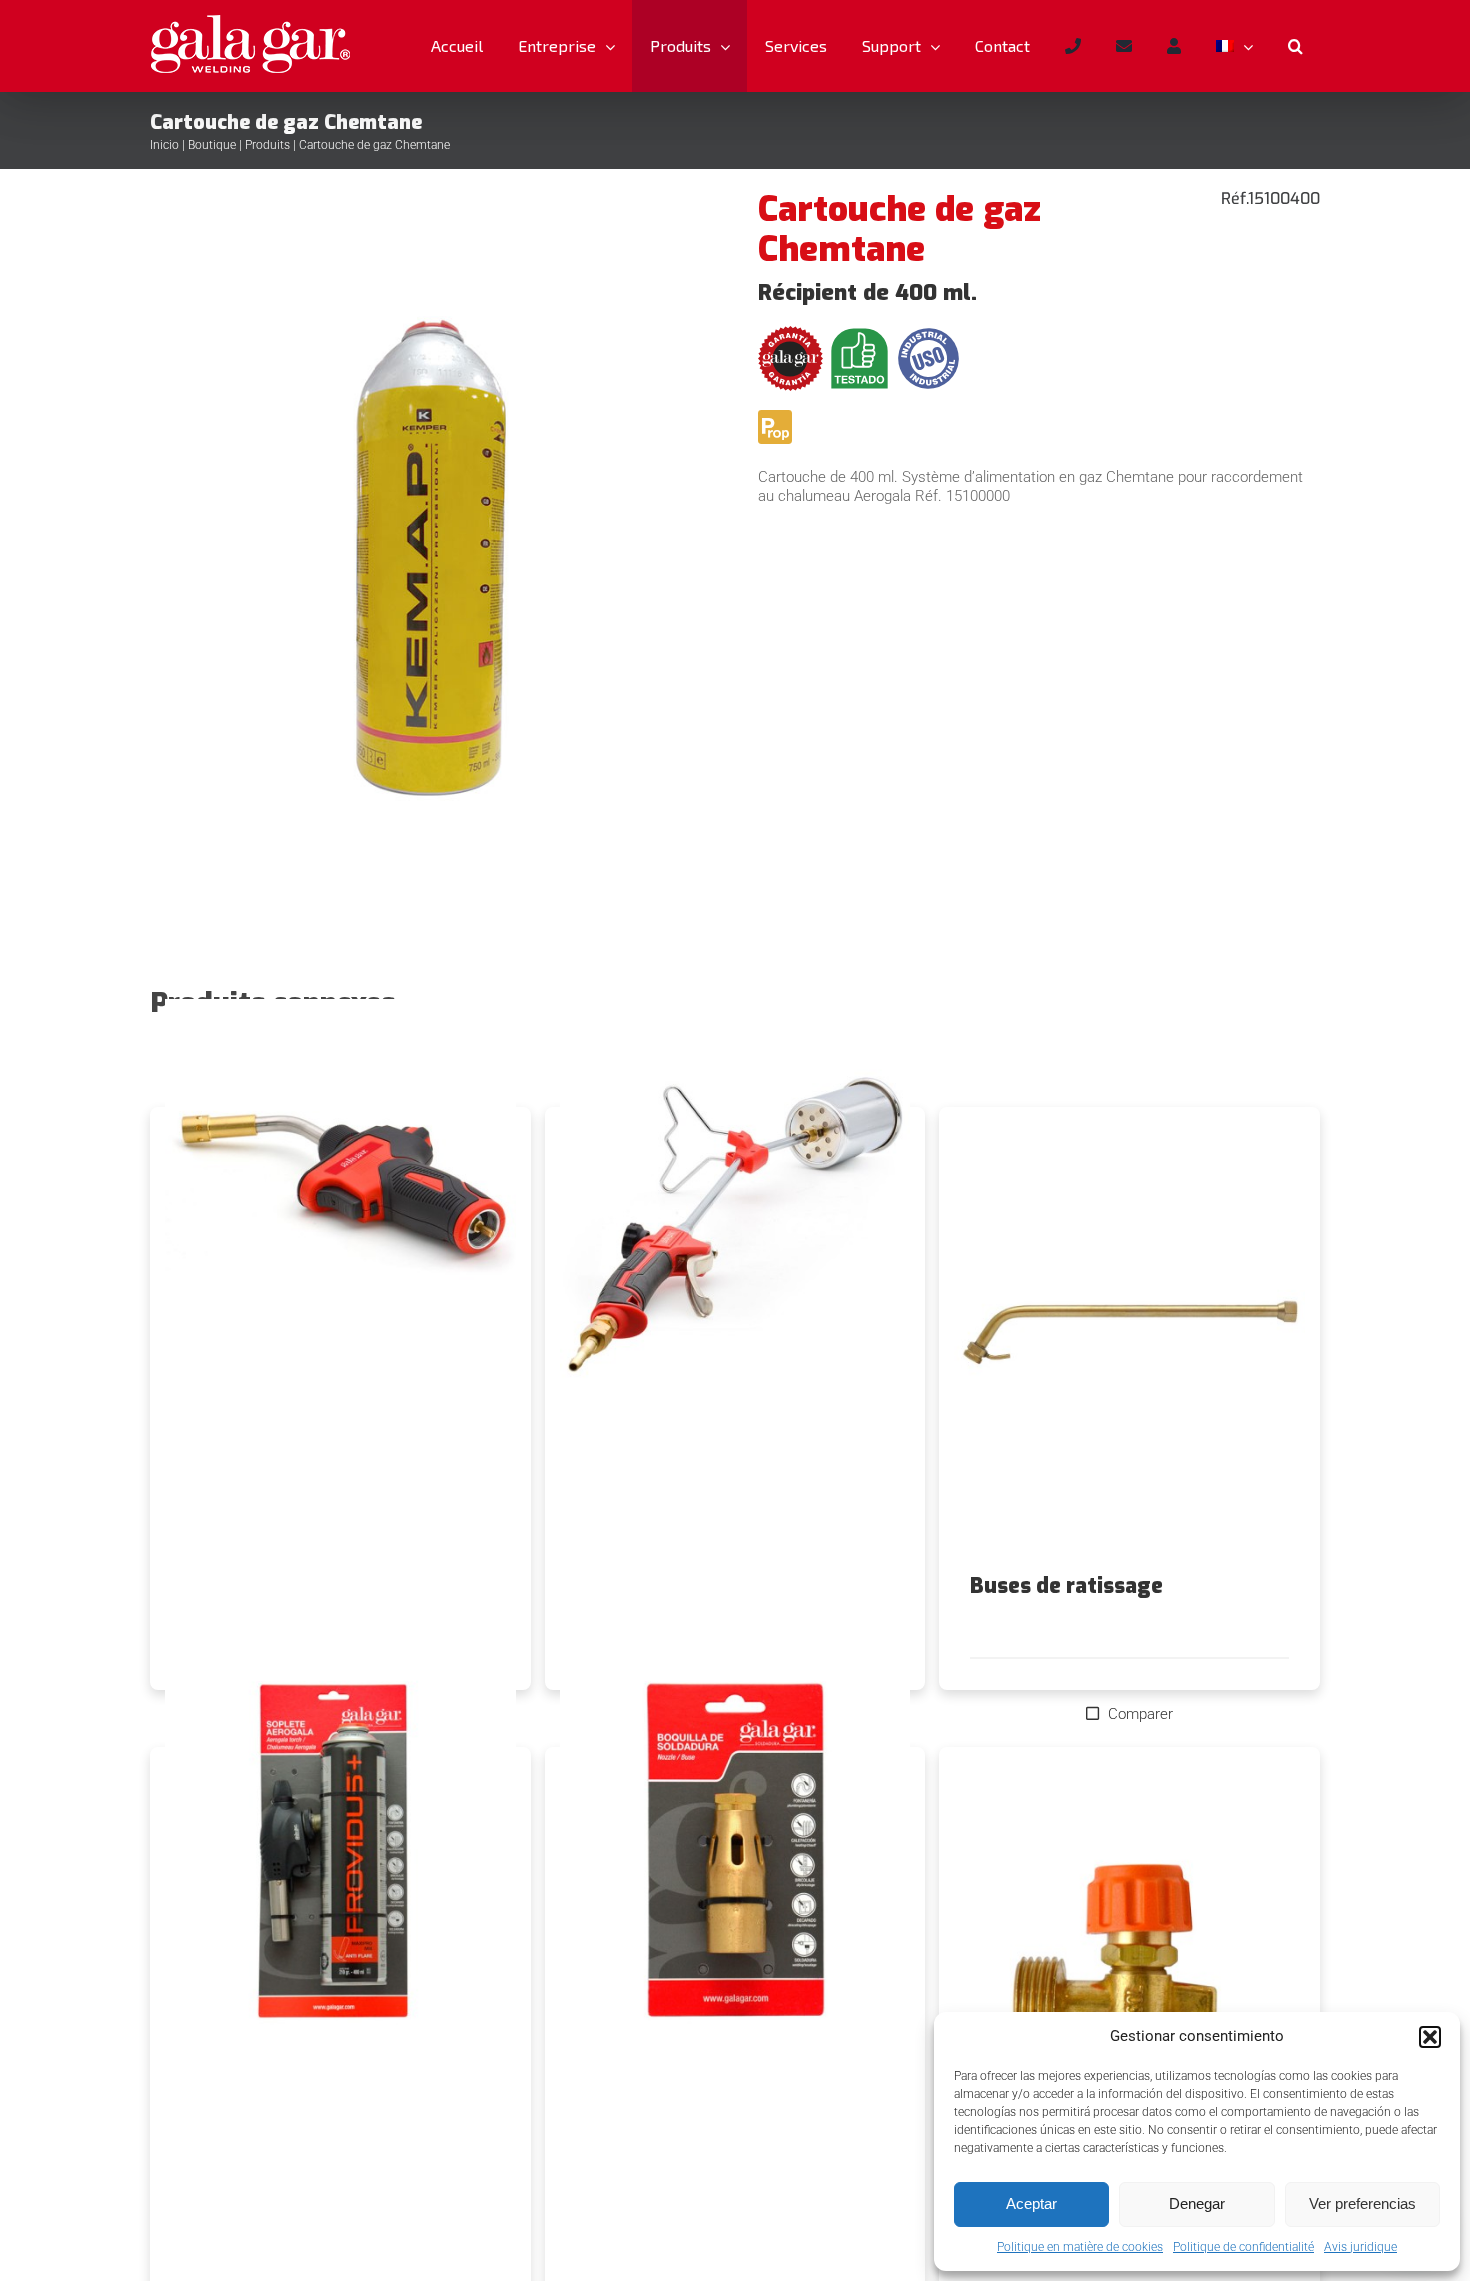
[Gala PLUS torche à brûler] (735, 1218)
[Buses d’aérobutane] (735, 1858)
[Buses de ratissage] (1129, 1341)
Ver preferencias (1362, 2203)
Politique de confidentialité (1243, 2247)
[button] (1430, 2037)
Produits (267, 145)
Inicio (164, 145)
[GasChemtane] (431, 541)
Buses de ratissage (1066, 1586)
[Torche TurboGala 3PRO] (340, 1218)
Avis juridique (1360, 2247)
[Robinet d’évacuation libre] (1129, 1981)
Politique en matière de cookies (1080, 2247)
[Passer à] (1234, 46)
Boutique (212, 145)
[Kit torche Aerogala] (340, 1858)
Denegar (1197, 2203)
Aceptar (1031, 2203)
